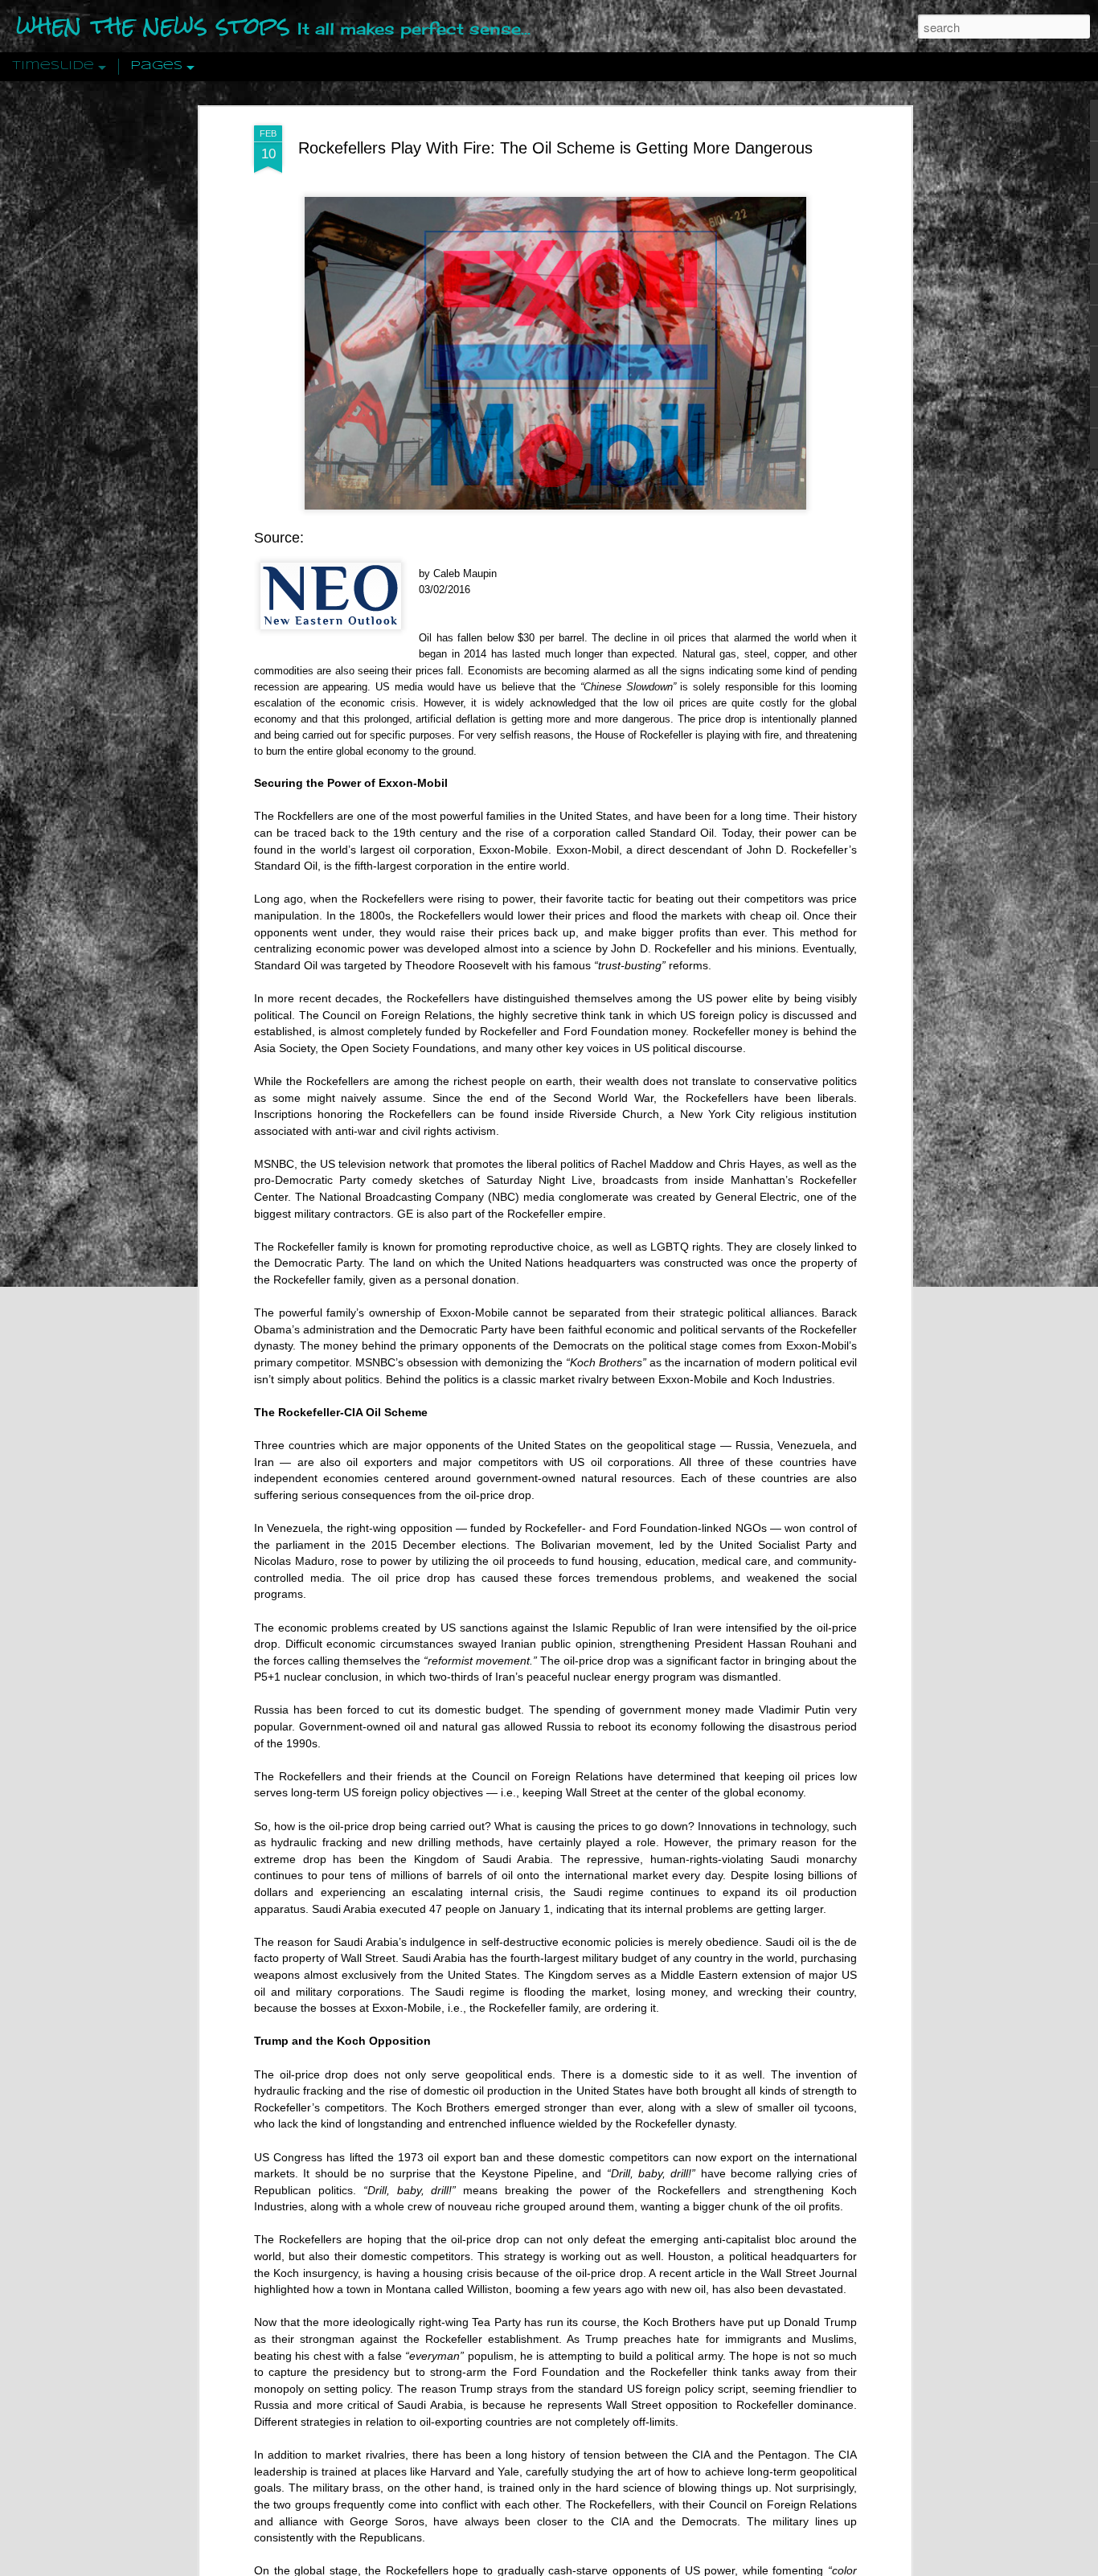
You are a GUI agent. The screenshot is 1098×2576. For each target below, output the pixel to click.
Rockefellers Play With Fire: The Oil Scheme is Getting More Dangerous (555, 148)
